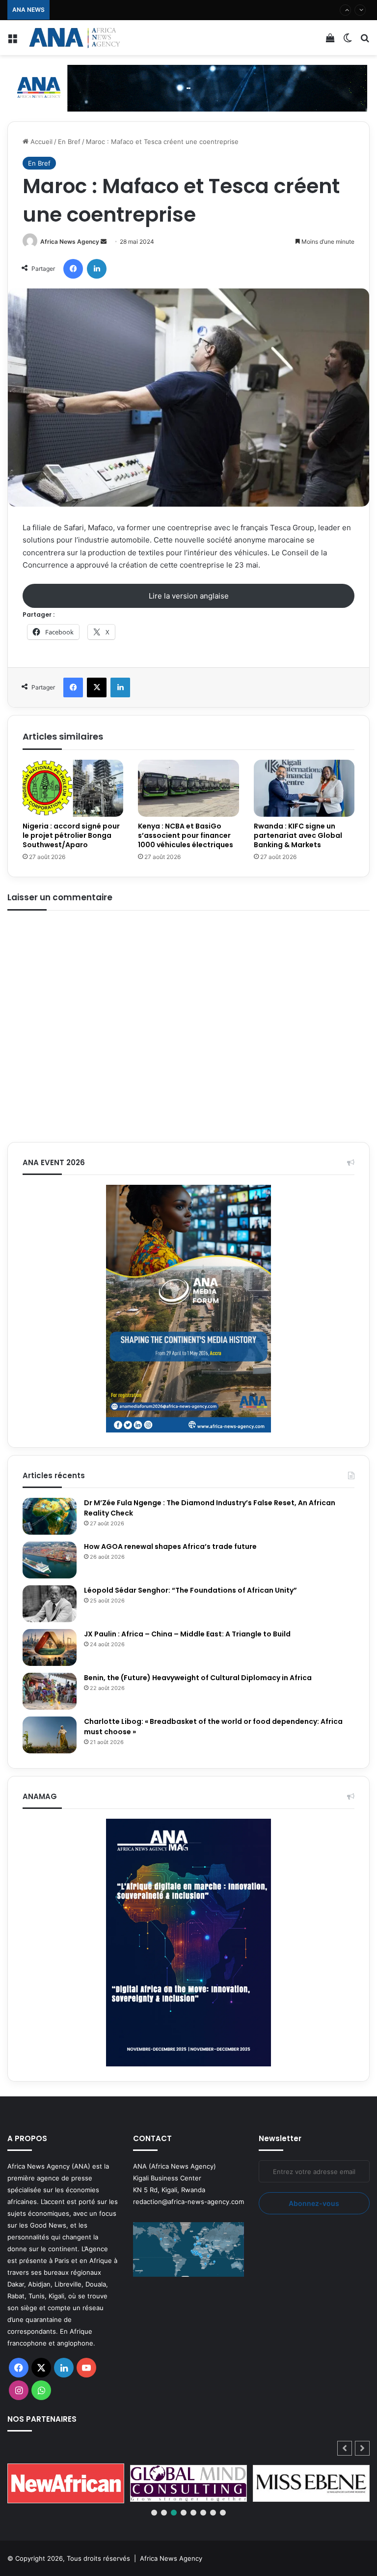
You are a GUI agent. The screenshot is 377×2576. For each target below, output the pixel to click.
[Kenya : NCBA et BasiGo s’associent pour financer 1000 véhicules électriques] (188, 788)
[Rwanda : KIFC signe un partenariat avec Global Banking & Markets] (304, 788)
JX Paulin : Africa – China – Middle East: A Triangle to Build (187, 1634)
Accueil (40, 142)
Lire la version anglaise (189, 596)
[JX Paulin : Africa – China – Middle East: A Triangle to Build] (50, 1647)
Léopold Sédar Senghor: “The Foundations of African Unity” (190, 1590)
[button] (362, 2448)
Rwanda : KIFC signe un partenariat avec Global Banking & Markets (298, 835)
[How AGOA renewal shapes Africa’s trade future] (50, 1560)
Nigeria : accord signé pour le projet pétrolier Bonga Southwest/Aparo (71, 835)
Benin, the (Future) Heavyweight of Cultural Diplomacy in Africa (198, 1678)
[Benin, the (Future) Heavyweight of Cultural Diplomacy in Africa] (50, 1691)
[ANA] (74, 38)
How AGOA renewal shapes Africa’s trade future (170, 1546)
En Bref (69, 142)
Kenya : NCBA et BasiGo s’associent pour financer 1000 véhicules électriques (172, 10)
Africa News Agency (70, 242)
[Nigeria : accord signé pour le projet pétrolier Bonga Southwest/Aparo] (73, 788)
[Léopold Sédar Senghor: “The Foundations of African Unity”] (50, 1604)
